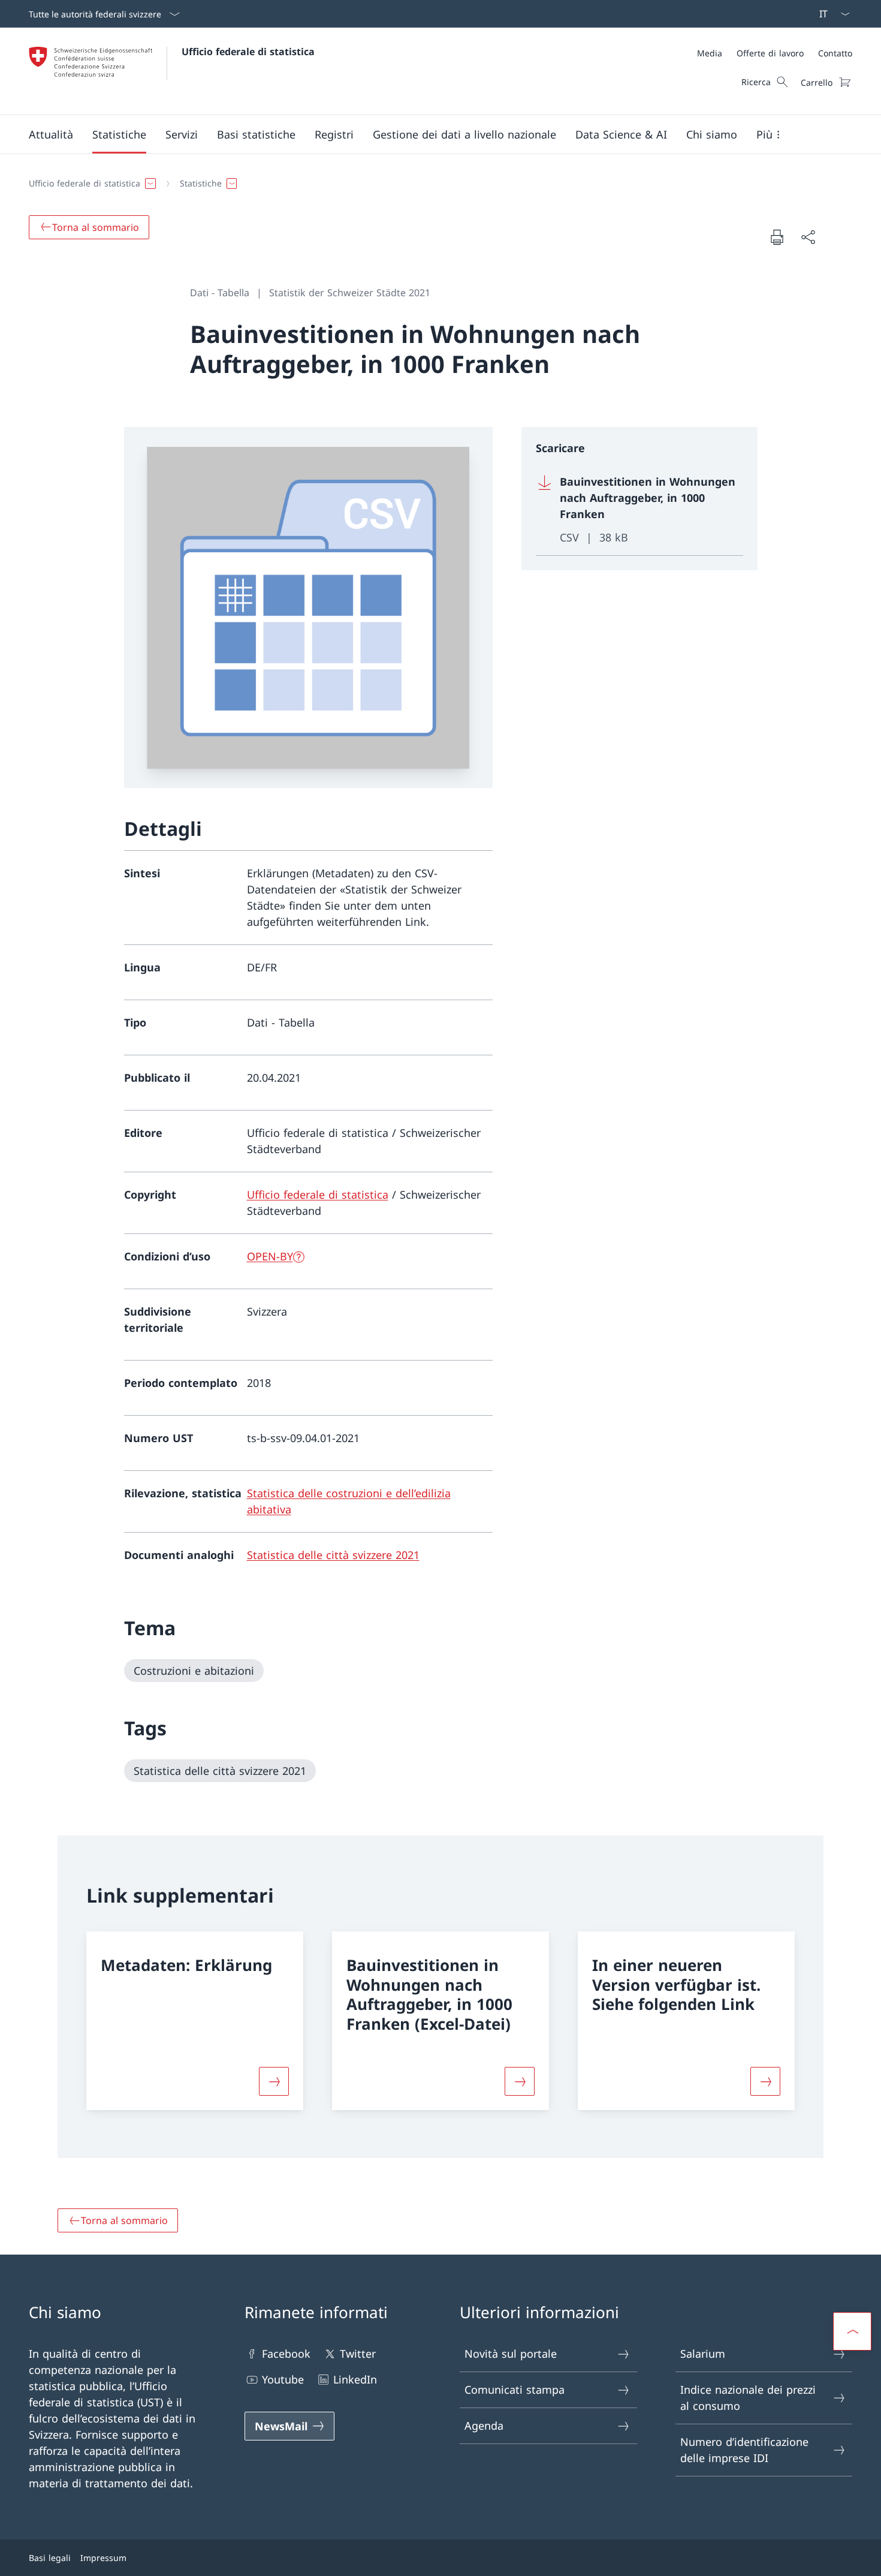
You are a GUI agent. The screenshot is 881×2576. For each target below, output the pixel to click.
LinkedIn (355, 2379)
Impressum (103, 2558)
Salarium (703, 2354)
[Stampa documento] (777, 237)
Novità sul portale (511, 2354)
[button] (51, 134)
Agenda (484, 2425)
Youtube (283, 2379)
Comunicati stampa (515, 2390)
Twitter (358, 2354)
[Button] (274, 2081)
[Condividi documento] (808, 237)
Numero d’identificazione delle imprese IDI (744, 2450)
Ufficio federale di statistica (248, 52)
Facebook (286, 2354)
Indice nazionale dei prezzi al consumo (748, 2398)
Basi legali (50, 2558)
